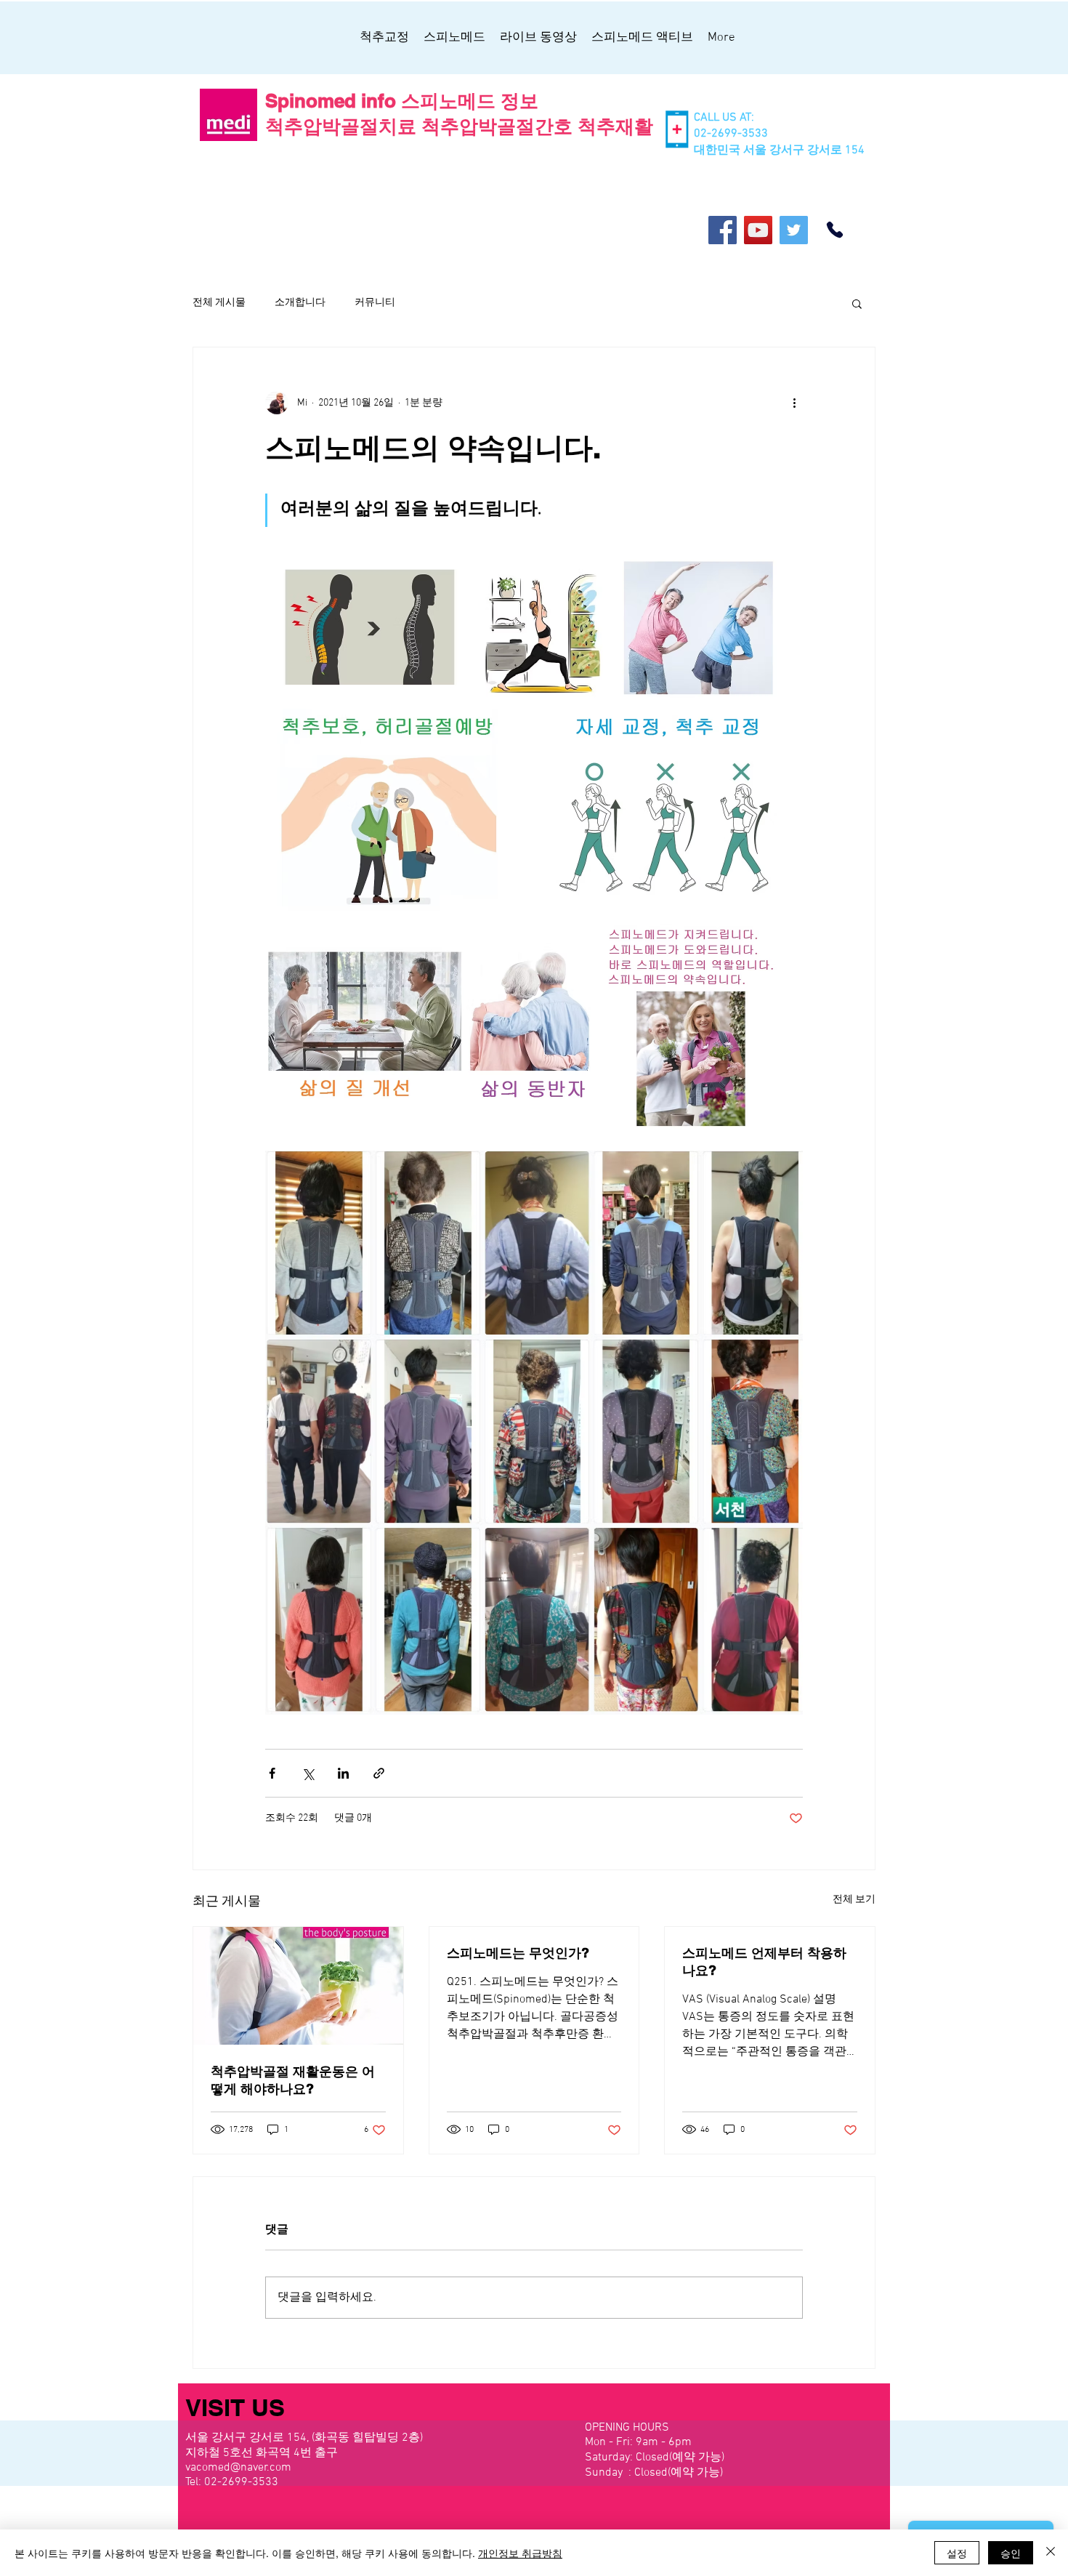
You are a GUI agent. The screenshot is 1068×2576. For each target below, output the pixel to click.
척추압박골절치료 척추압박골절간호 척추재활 (459, 126)
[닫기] (1051, 2553)
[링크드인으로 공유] (343, 1773)
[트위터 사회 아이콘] (794, 230)
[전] (835, 230)
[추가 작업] (794, 403)
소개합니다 (300, 303)
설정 (957, 2553)
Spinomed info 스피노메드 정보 (402, 101)
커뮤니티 (375, 303)
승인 (1011, 2553)
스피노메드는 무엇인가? (518, 1953)
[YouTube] (758, 230)
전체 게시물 (219, 303)
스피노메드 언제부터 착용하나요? (764, 1961)
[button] (857, 303)
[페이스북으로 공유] (272, 1773)
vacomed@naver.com (238, 2468)
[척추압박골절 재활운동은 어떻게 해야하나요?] (298, 1986)
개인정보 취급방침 (520, 2553)
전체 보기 (854, 1900)
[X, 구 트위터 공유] (308, 1773)
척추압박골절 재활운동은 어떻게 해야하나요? (293, 2080)
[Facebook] (723, 230)
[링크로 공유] (379, 1773)
